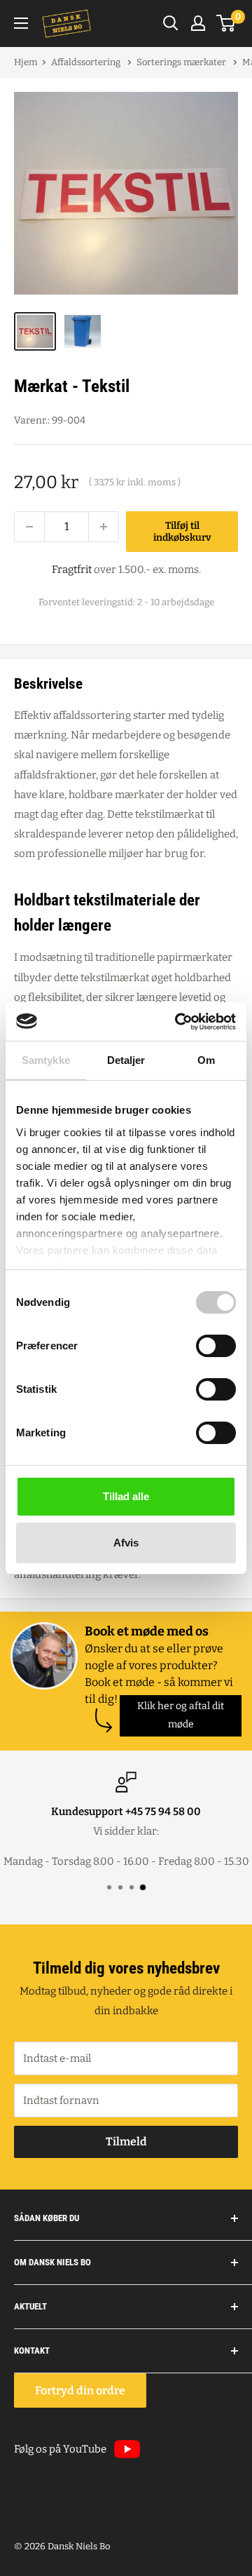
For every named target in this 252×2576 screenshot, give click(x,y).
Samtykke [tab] (46, 1060)
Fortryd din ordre (80, 2390)
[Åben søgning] (171, 23)
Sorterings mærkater (182, 62)
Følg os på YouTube (60, 2449)
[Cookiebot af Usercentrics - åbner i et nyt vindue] (178, 1022)
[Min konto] (198, 23)
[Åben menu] (21, 23)
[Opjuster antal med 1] (104, 527)
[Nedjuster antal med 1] (29, 527)
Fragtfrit (72, 569)
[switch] (216, 1346)
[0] (226, 23)
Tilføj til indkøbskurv (182, 532)
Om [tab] (206, 1060)
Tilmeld (126, 2142)
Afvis (126, 1543)
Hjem (26, 62)
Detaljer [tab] (126, 1060)
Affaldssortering (87, 62)
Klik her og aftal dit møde (181, 1715)
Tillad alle (126, 1496)
